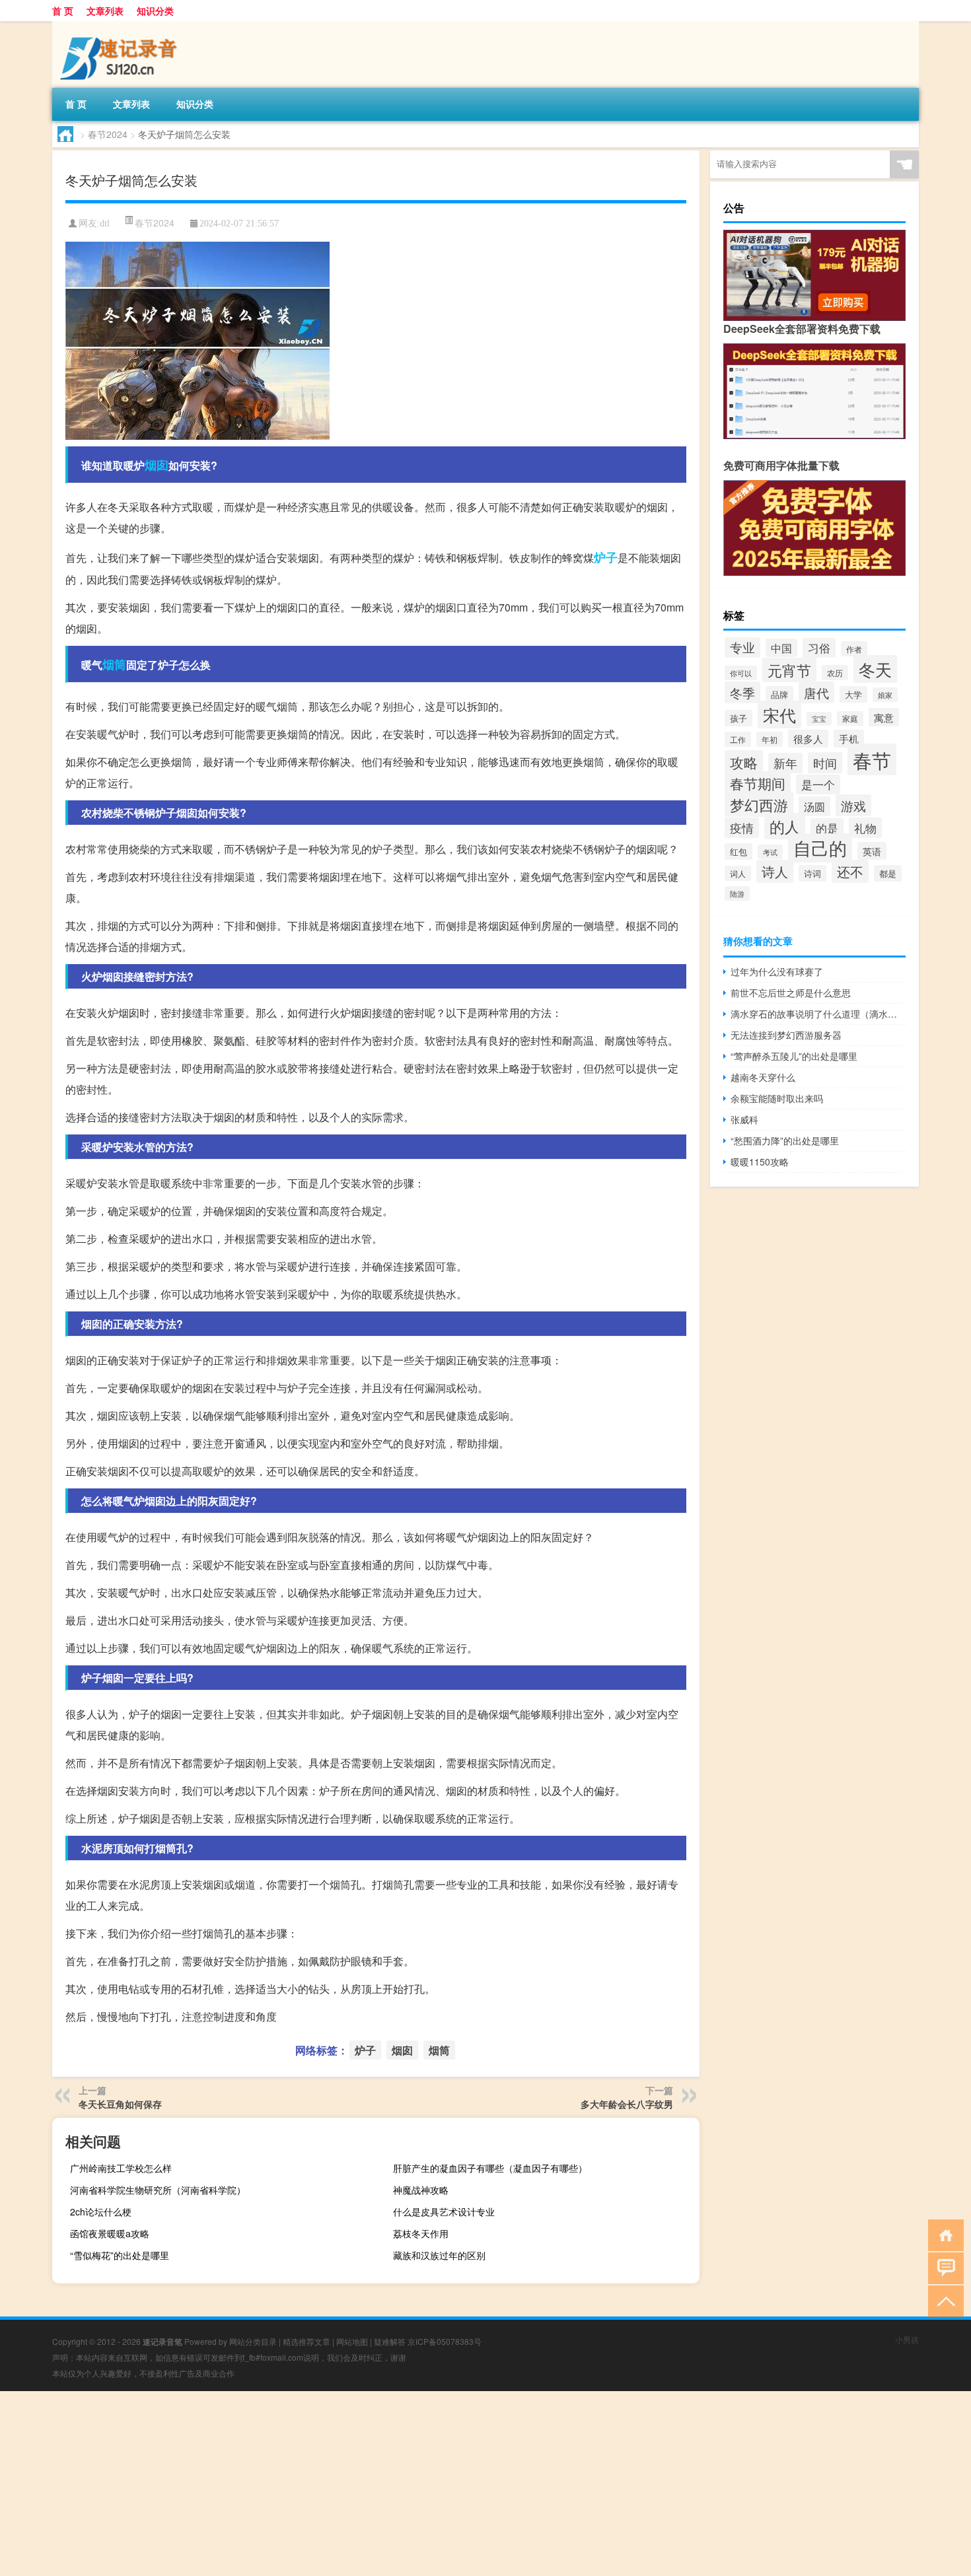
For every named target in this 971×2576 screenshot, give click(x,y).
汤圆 (814, 806)
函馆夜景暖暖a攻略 (110, 2233)
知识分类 (155, 11)
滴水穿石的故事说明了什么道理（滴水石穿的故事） (818, 1014)
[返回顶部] (943, 2300)
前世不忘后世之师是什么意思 (791, 992)
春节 (872, 759)
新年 (785, 763)
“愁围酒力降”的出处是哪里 (785, 1140)
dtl (105, 224)
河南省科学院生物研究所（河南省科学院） (158, 2190)
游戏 (853, 805)
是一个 (818, 784)
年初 (770, 739)
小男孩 (907, 2339)
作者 (854, 649)
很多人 (808, 739)
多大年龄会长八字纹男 (627, 2104)
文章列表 (105, 11)
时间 (825, 763)
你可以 (741, 673)
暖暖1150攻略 (760, 1162)
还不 (850, 871)
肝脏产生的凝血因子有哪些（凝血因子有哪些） (490, 2168)
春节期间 (758, 783)
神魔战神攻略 (421, 2190)
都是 (888, 873)
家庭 (850, 718)
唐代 (816, 692)
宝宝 (819, 719)
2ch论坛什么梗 (101, 2211)
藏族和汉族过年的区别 (439, 2255)
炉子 (606, 557)
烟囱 (157, 465)
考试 (770, 852)
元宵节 (789, 670)
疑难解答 (390, 2341)
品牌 (779, 694)
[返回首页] (943, 2234)
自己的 (820, 848)
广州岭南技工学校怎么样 (121, 2168)
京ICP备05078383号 (445, 2341)
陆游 (737, 893)
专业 (742, 647)
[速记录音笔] (122, 26)
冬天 (875, 669)
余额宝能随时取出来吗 (777, 1098)
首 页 (63, 11)
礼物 (865, 828)
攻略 (744, 762)
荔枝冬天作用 (421, 2233)
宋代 (779, 714)
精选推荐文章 (306, 2341)
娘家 (885, 695)
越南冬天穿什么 (763, 1077)
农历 (835, 673)
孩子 (738, 718)
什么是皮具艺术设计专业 (444, 2211)
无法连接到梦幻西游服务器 (786, 1035)
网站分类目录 (253, 2341)
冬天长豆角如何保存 (120, 2104)
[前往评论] (943, 2267)
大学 (853, 694)
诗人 (775, 871)
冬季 (742, 692)
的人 (785, 826)
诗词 (812, 873)
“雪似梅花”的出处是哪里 (120, 2255)
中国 (781, 648)
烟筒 (114, 664)
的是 (827, 828)
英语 (872, 851)
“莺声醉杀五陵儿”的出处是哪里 (794, 1056)
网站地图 (352, 2341)
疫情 (742, 828)
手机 (849, 739)
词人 (738, 873)
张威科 (744, 1119)
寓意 (884, 717)
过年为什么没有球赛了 (777, 971)
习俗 (819, 648)
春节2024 (108, 134)
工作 (738, 739)
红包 (738, 852)
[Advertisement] (396, 2484)
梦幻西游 (759, 804)
